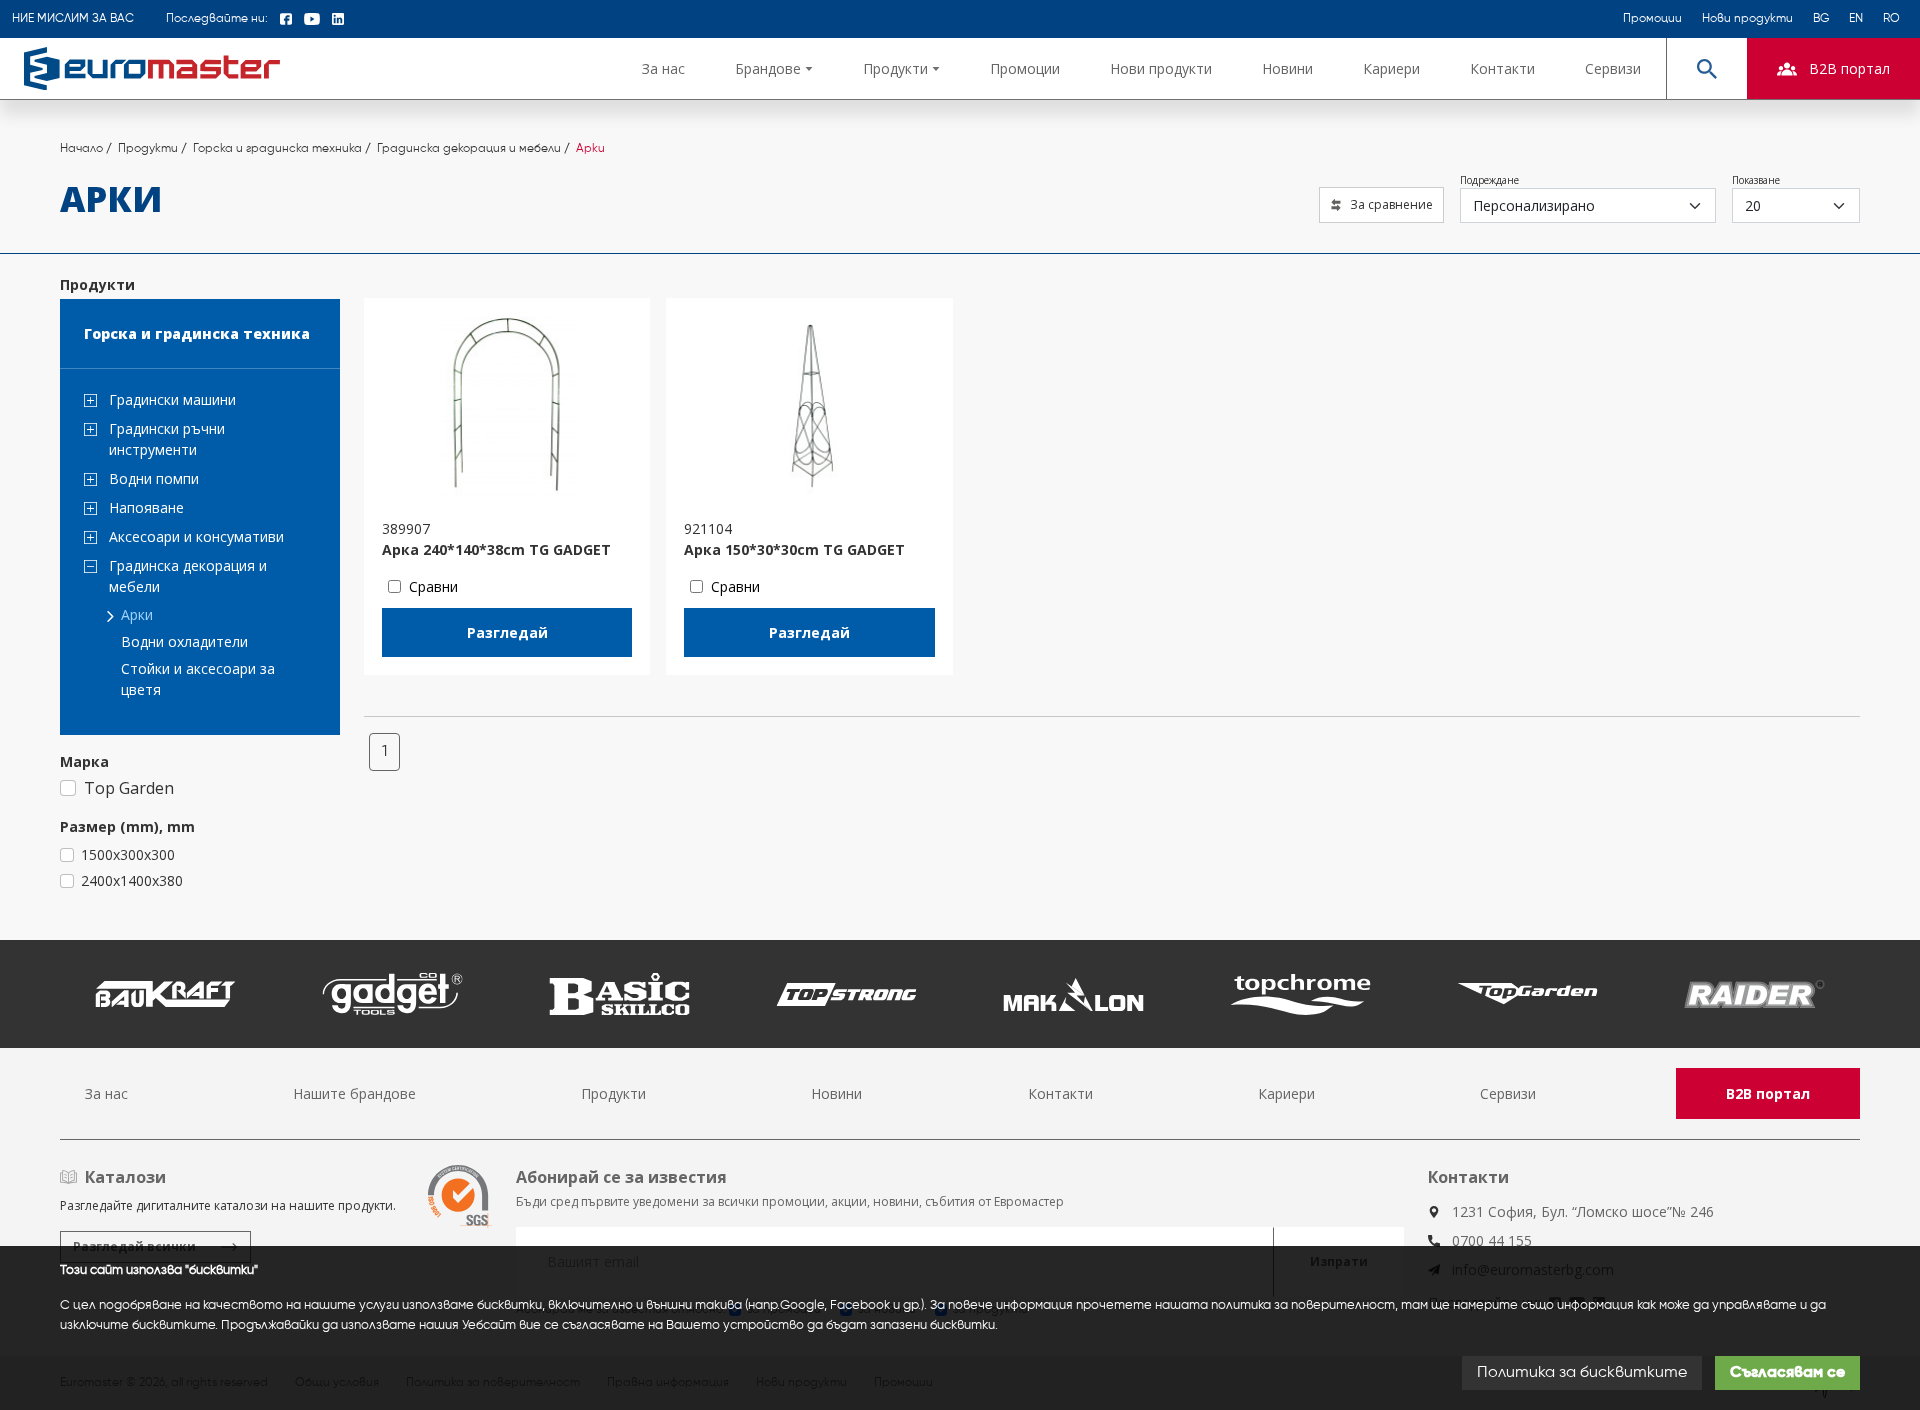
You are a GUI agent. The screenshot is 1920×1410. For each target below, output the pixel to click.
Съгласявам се (1787, 1373)
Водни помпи (154, 478)
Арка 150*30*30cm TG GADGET (794, 549)
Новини (1287, 68)
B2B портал (1768, 1093)
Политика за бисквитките (1582, 1373)
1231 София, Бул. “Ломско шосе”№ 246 (1583, 1211)
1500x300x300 (128, 854)
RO (1891, 19)
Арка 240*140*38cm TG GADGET (496, 549)
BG (1821, 19)
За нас (663, 68)
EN (1856, 19)
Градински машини (172, 399)
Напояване (146, 507)
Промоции (1652, 19)
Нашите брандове (354, 1093)
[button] (774, 68)
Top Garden (129, 788)
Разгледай (507, 632)
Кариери (1391, 68)
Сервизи (1613, 68)
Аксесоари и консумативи (196, 536)
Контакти (1502, 68)
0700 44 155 (1492, 1240)
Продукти (613, 1093)
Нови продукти (1747, 19)
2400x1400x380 (132, 880)
